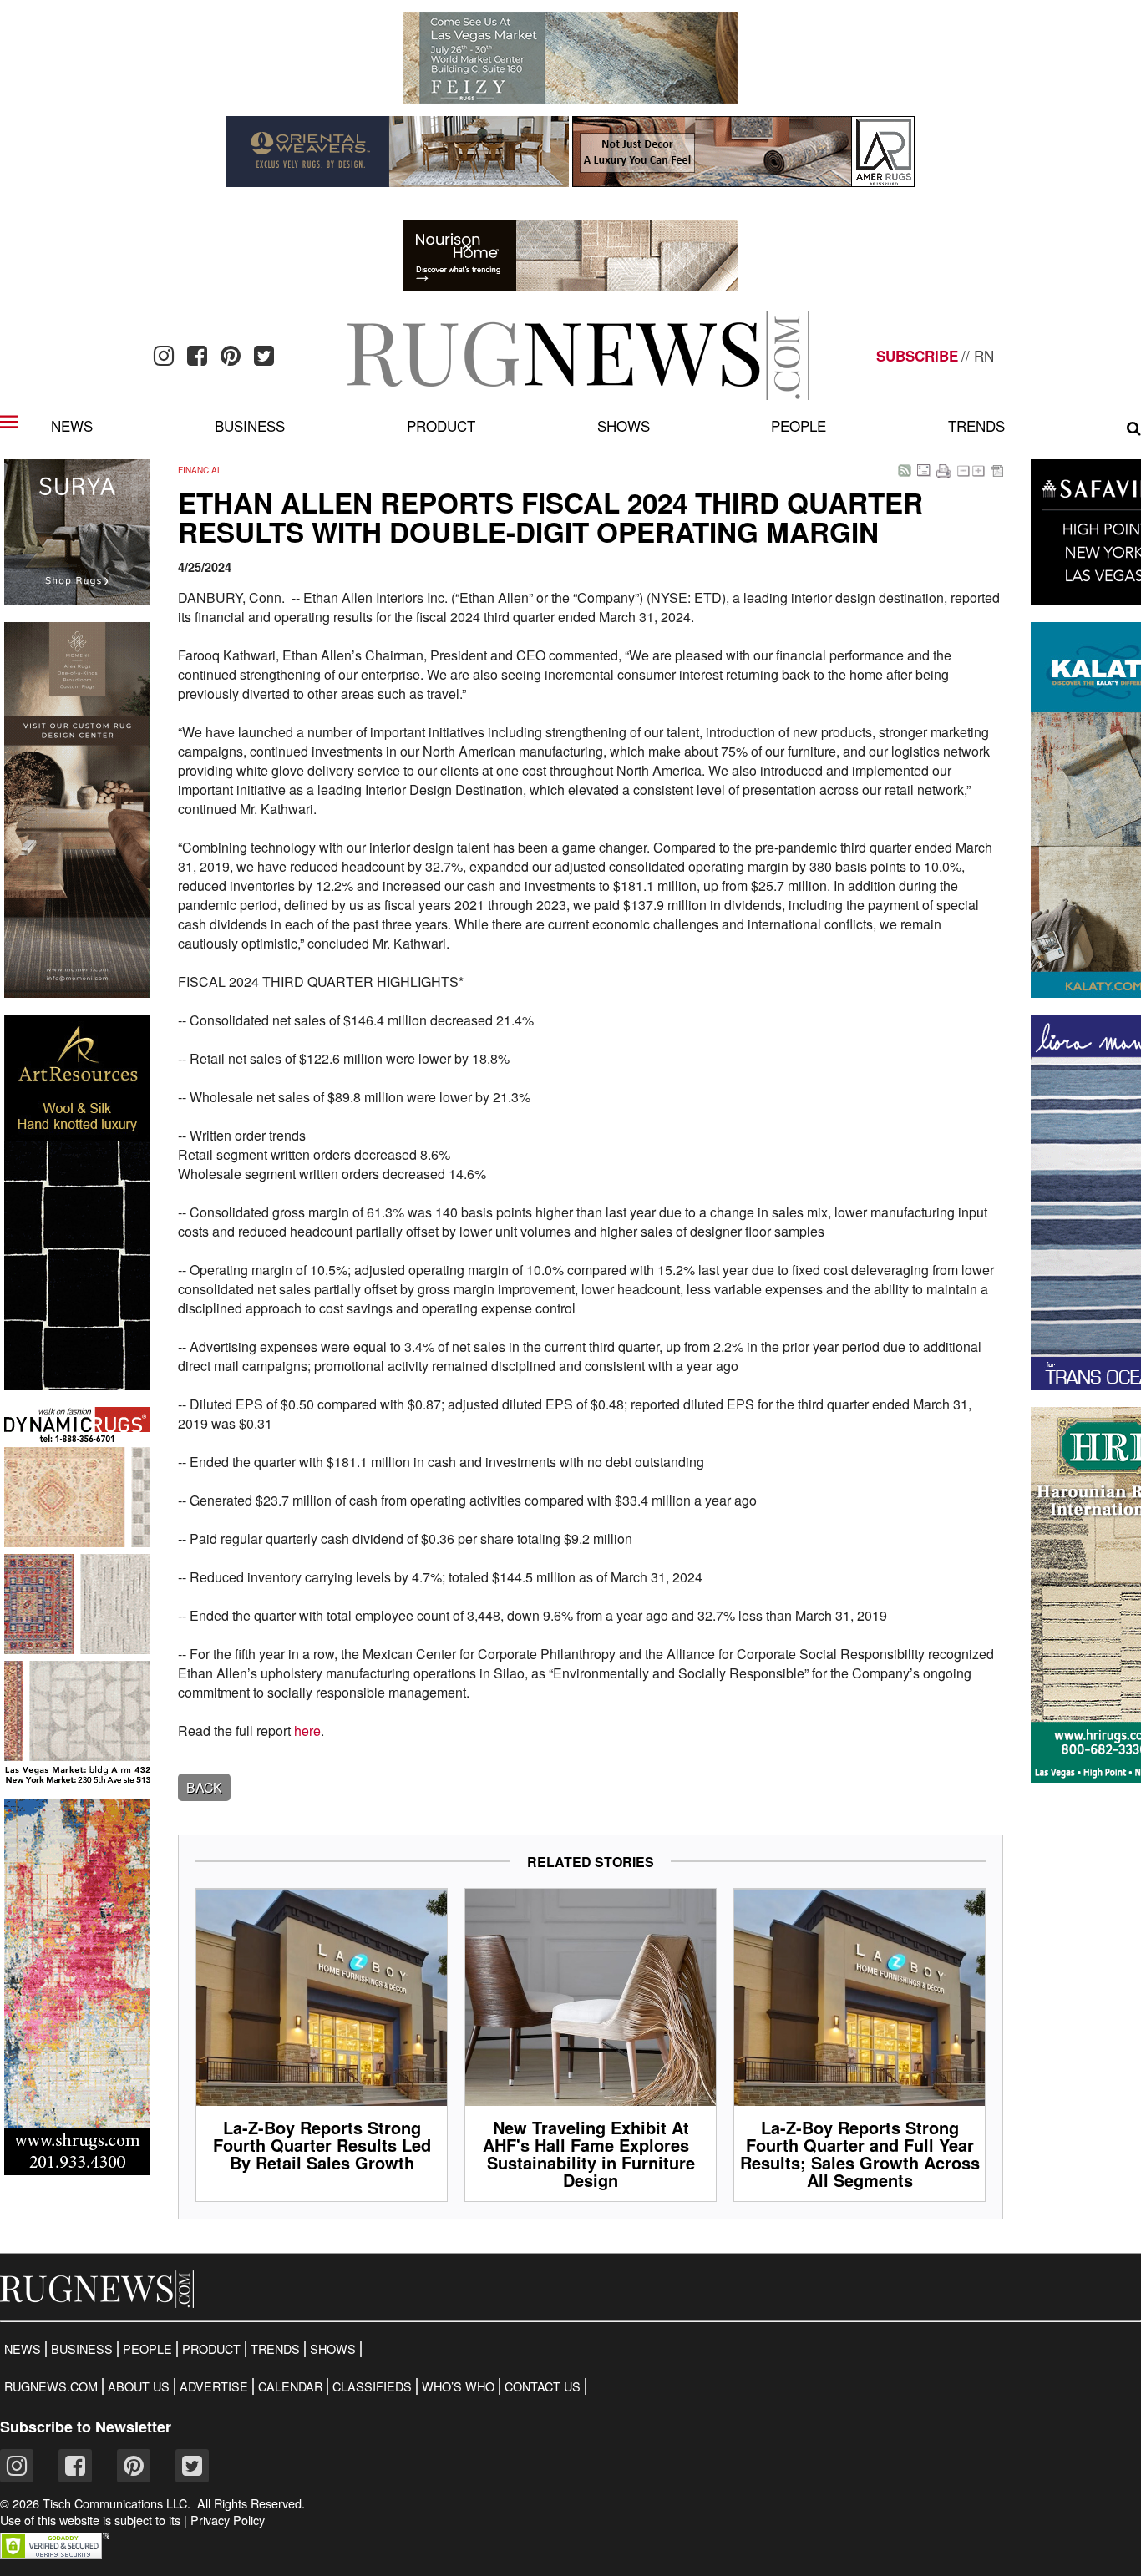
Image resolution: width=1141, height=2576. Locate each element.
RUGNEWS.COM (51, 2386)
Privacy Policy (228, 2520)
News (72, 425)
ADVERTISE (214, 2386)
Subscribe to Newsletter (86, 2427)
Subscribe (917, 356)
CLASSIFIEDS (372, 2386)
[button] (55, 2554)
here (307, 1731)
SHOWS (333, 2349)
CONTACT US (543, 2386)
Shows (624, 425)
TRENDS (275, 2349)
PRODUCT (211, 2349)
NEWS (23, 2349)
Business (250, 425)
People (799, 425)
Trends (976, 425)
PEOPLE (147, 2349)
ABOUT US (139, 2386)
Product (441, 425)
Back (204, 1787)
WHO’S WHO (458, 2386)
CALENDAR (290, 2386)
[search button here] (1134, 428)
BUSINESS (82, 2349)
